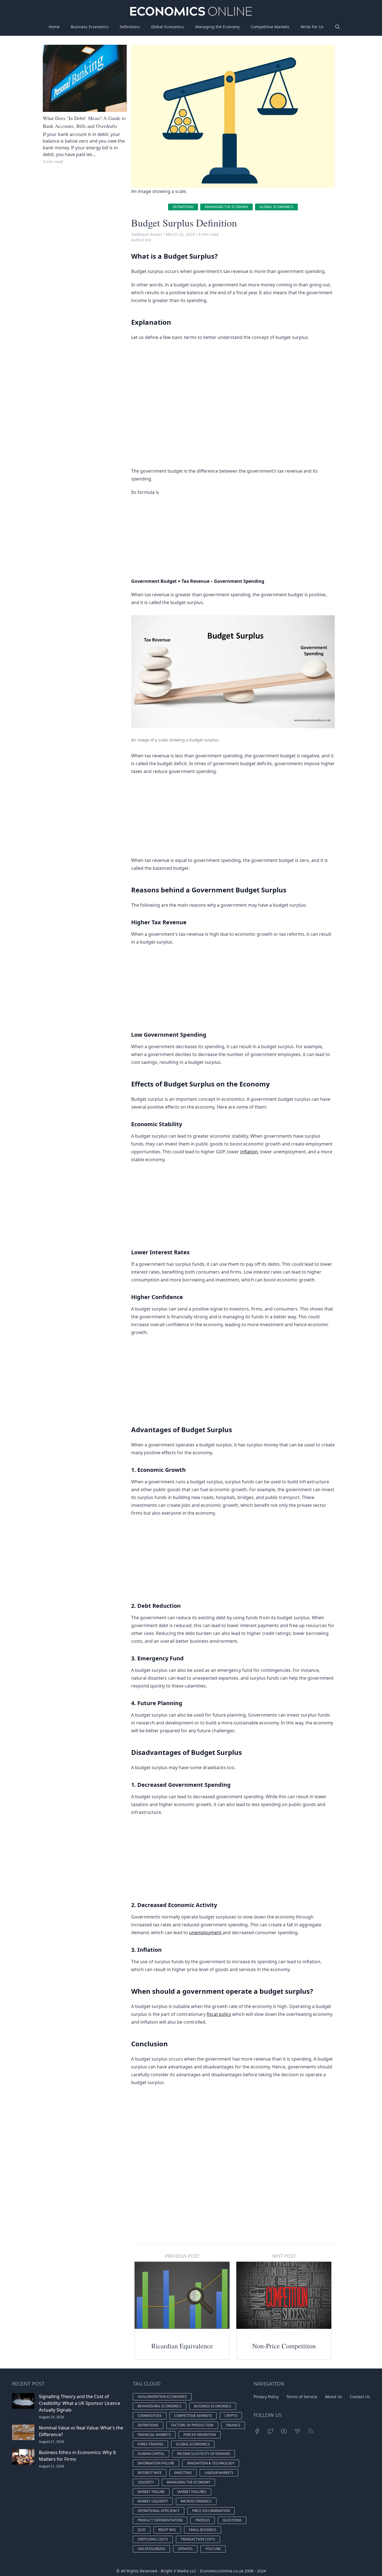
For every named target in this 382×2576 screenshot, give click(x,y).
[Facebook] (257, 2431)
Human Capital (151, 2454)
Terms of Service (302, 2397)
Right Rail (167, 2530)
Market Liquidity (153, 2501)
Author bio (141, 240)
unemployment (206, 1932)
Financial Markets (154, 2435)
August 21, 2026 (51, 2442)
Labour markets (219, 2473)
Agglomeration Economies (162, 2397)
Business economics (213, 2406)
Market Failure (151, 2492)
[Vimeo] (297, 2431)
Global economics (276, 207)
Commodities (150, 2416)
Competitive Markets (270, 27)
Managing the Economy (217, 27)
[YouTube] (284, 2431)
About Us (333, 2397)
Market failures (192, 2492)
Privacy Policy (266, 2397)
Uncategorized (151, 2549)
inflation (249, 1152)
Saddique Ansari (147, 234)
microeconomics (196, 2501)
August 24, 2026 (51, 2417)
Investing (183, 2473)
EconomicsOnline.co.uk (222, 2571)
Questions (232, 2520)
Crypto (231, 2416)
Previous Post (182, 2256)
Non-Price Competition (284, 2346)
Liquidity (146, 2482)
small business (203, 2530)
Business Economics (90, 27)
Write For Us (312, 27)
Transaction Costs (198, 2539)
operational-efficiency (159, 2511)
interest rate (150, 2473)
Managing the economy (227, 207)
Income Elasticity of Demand (204, 2454)
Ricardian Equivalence (182, 2346)
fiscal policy (219, 2014)
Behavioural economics (160, 2406)
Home (54, 27)
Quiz (142, 2530)
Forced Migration (200, 2435)
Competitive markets (193, 2416)
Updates (185, 2549)
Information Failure (156, 2463)
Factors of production (192, 2425)
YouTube (213, 2549)
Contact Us (360, 2397)
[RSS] (311, 2431)
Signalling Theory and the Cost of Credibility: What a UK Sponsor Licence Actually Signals (80, 2403)
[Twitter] (270, 2431)
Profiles (203, 2520)
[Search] (338, 27)
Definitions (130, 27)
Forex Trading (150, 2444)
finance (233, 2425)
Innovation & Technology (211, 2463)
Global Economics (168, 27)
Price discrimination (211, 2511)
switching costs (153, 2539)
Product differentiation (160, 2520)
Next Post (284, 2256)
